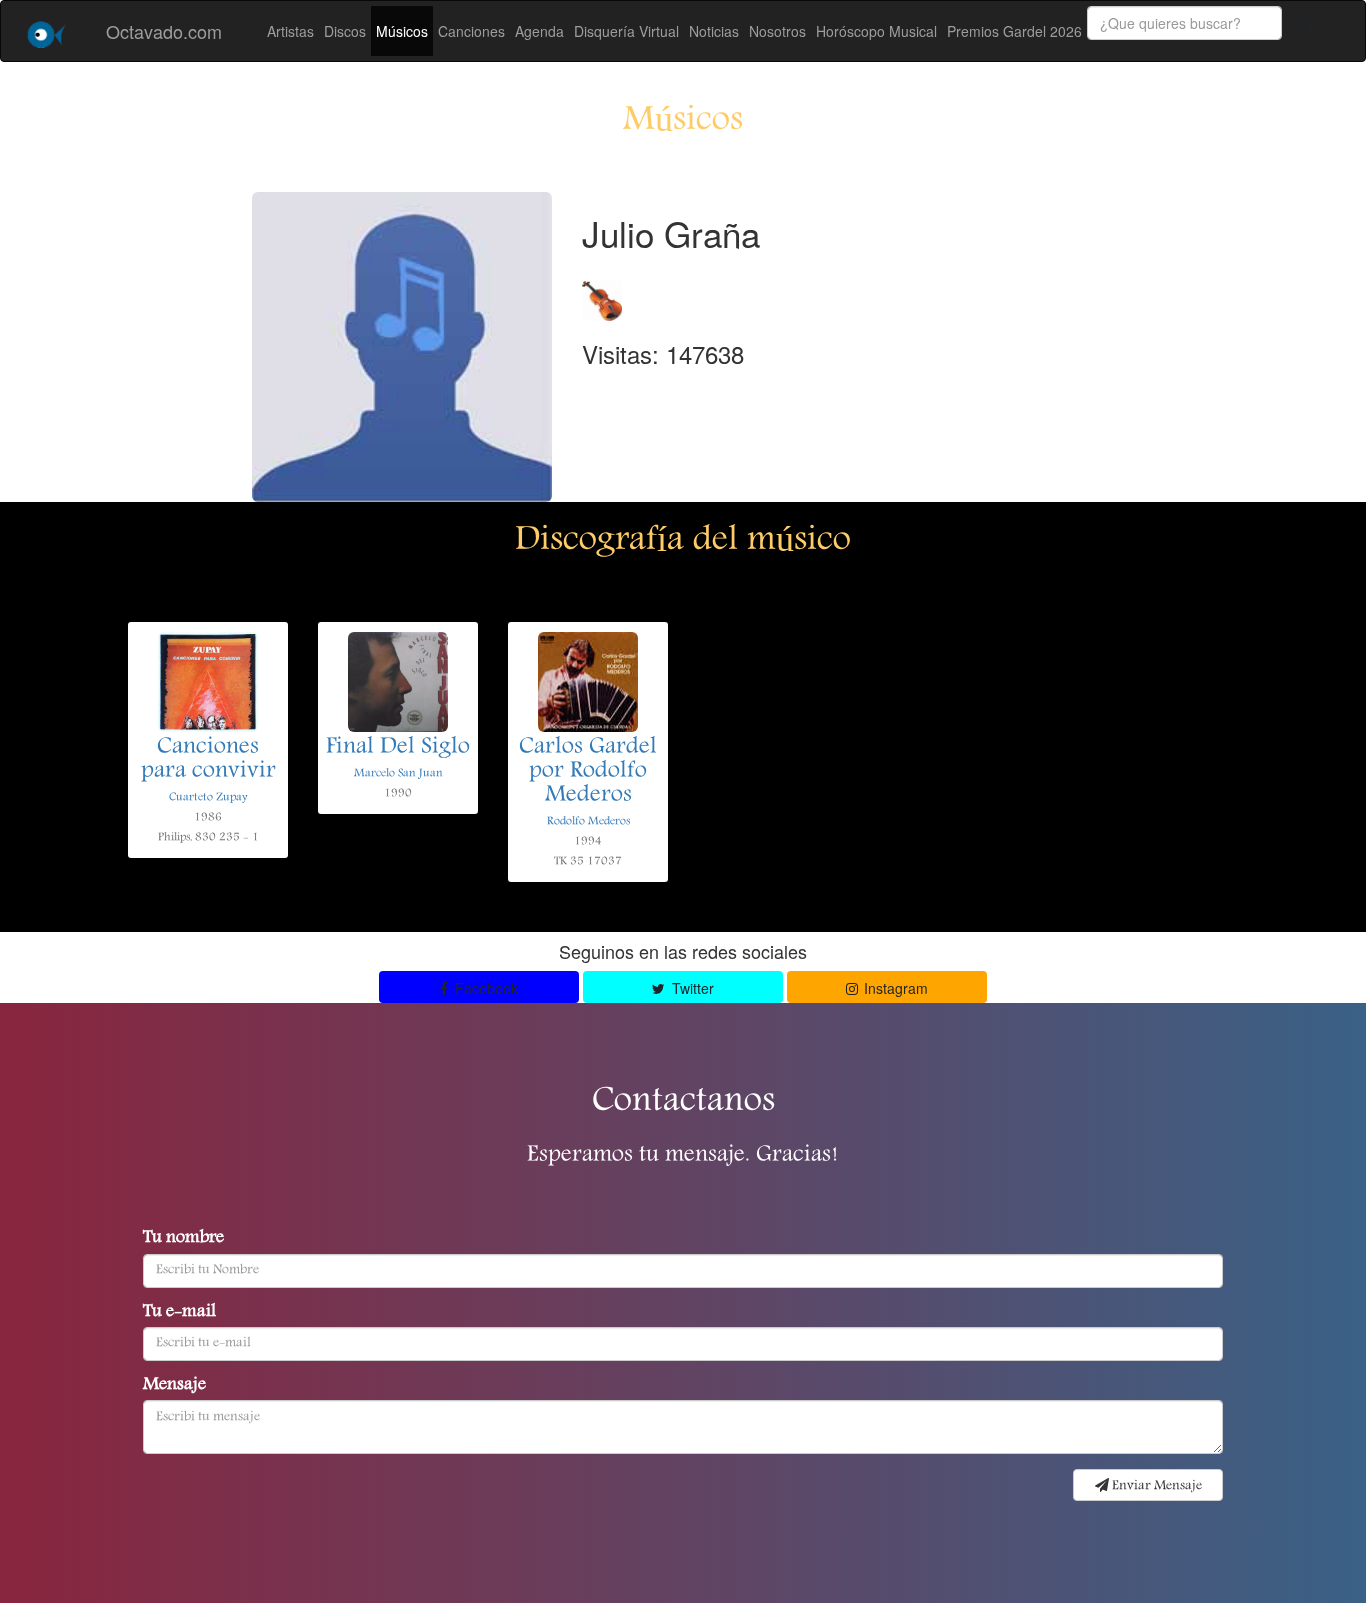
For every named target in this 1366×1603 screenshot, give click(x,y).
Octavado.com (164, 31)
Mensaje (174, 1386)
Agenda (539, 31)
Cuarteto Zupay (208, 797)
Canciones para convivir (208, 760)
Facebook (484, 988)
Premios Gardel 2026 (1014, 31)
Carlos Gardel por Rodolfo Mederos (588, 772)
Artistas (290, 31)
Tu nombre (183, 1239)
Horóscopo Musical (876, 31)
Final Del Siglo (398, 748)
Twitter (691, 988)
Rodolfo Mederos (588, 821)
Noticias (714, 31)
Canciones (471, 31)
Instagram (894, 988)
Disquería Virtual (626, 31)
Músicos (402, 31)
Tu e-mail (179, 1313)
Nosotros (777, 31)
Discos (345, 31)
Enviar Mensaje (1155, 1486)
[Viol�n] (602, 295)
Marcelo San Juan (398, 773)
